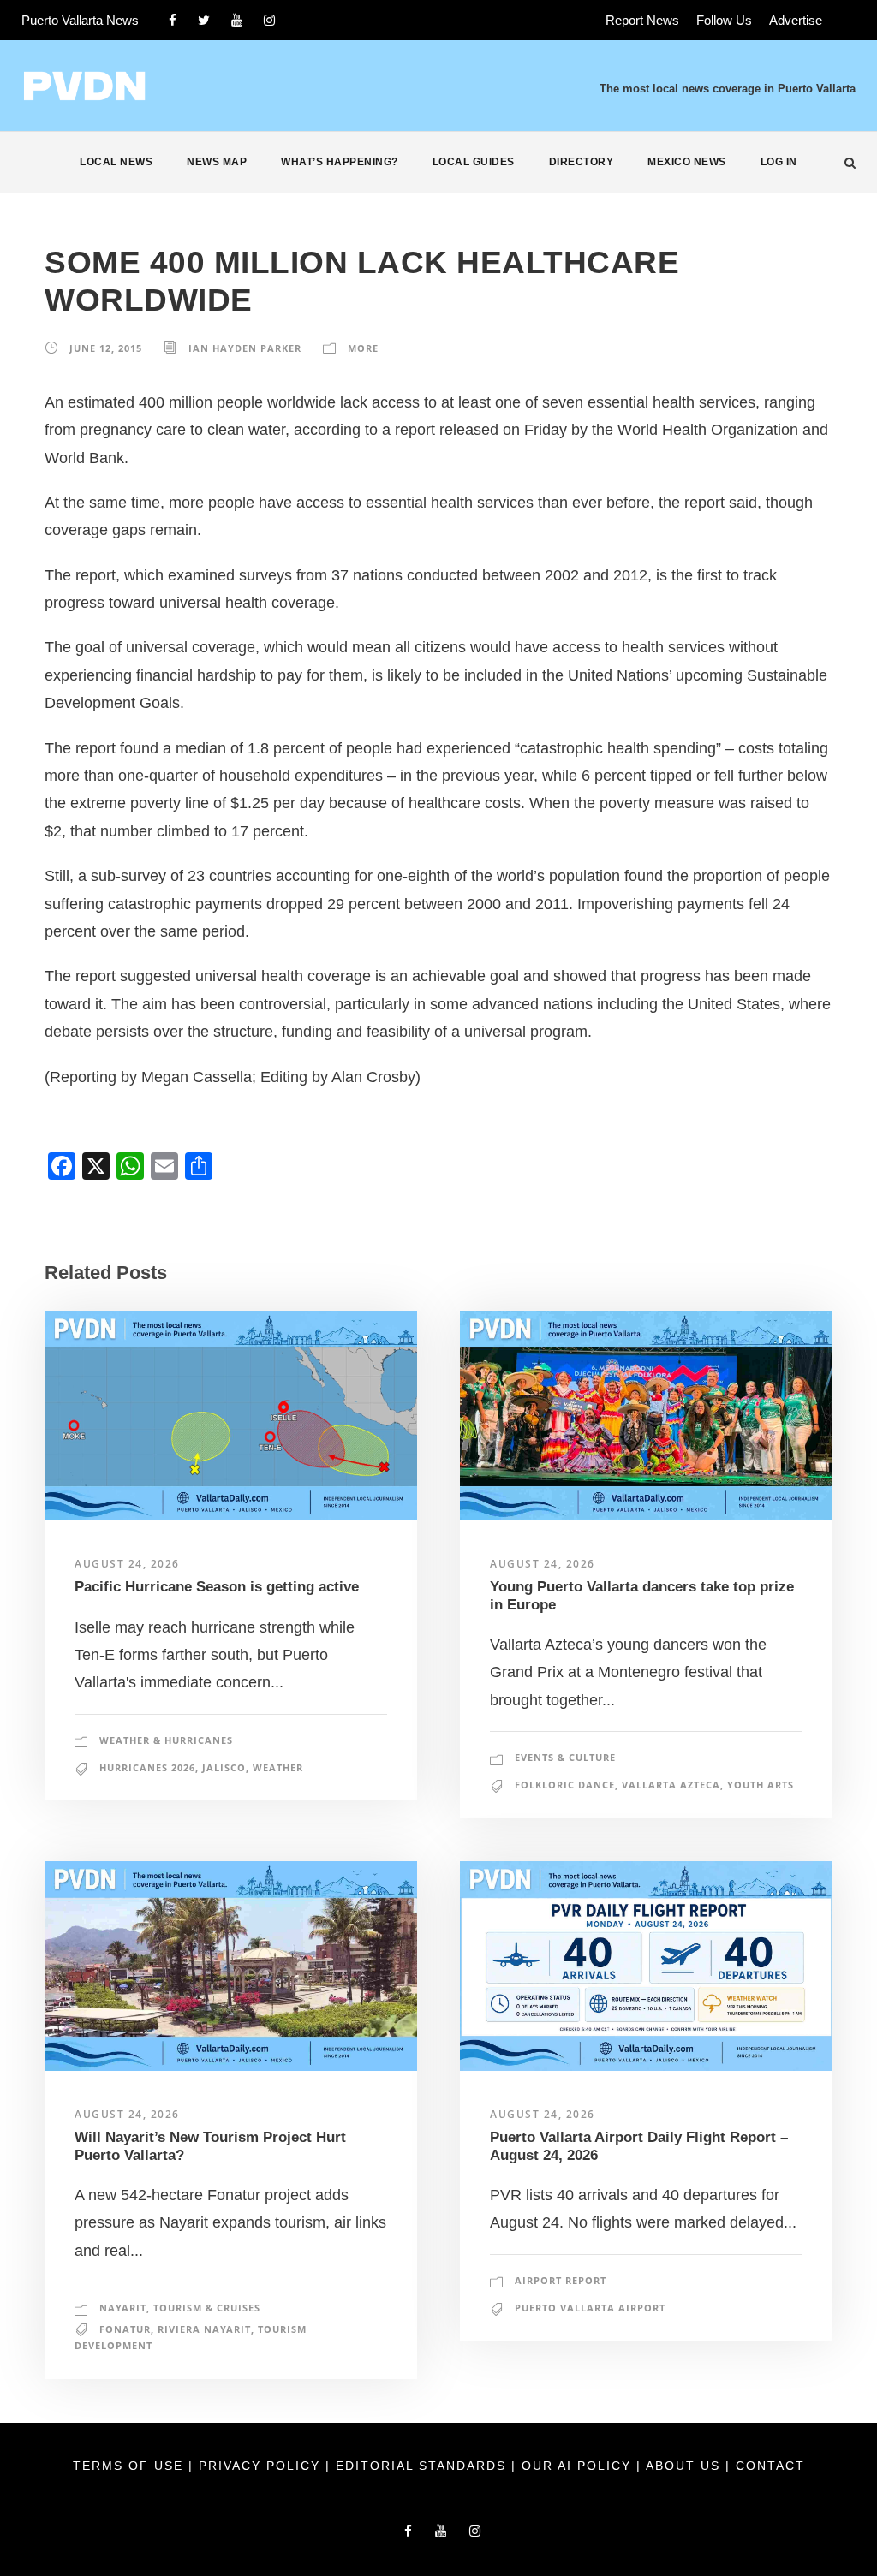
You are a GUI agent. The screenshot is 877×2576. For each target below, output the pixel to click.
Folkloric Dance (565, 1785)
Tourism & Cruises (207, 2308)
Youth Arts (761, 1785)
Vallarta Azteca (671, 1785)
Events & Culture (565, 1757)
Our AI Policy (576, 2466)
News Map (217, 162)
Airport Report (561, 2280)
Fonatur (125, 2329)
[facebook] (173, 20)
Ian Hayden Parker (245, 348)
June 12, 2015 (106, 348)
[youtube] (237, 20)
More (363, 348)
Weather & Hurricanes (166, 1740)
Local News (116, 162)
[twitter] (204, 20)
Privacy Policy (262, 2466)
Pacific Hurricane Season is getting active (217, 1587)
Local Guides (474, 162)
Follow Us (724, 20)
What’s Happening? (340, 162)
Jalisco (224, 1767)
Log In (779, 162)
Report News (642, 20)
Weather (278, 1767)
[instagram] (269, 20)
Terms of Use (131, 2466)
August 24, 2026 (127, 1564)
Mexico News (687, 162)
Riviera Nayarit (204, 2329)
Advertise (796, 20)
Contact (770, 2466)
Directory (582, 162)
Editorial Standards (424, 2466)
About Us (686, 2466)
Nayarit (123, 2308)
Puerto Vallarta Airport (590, 2308)
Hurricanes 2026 (147, 1767)
